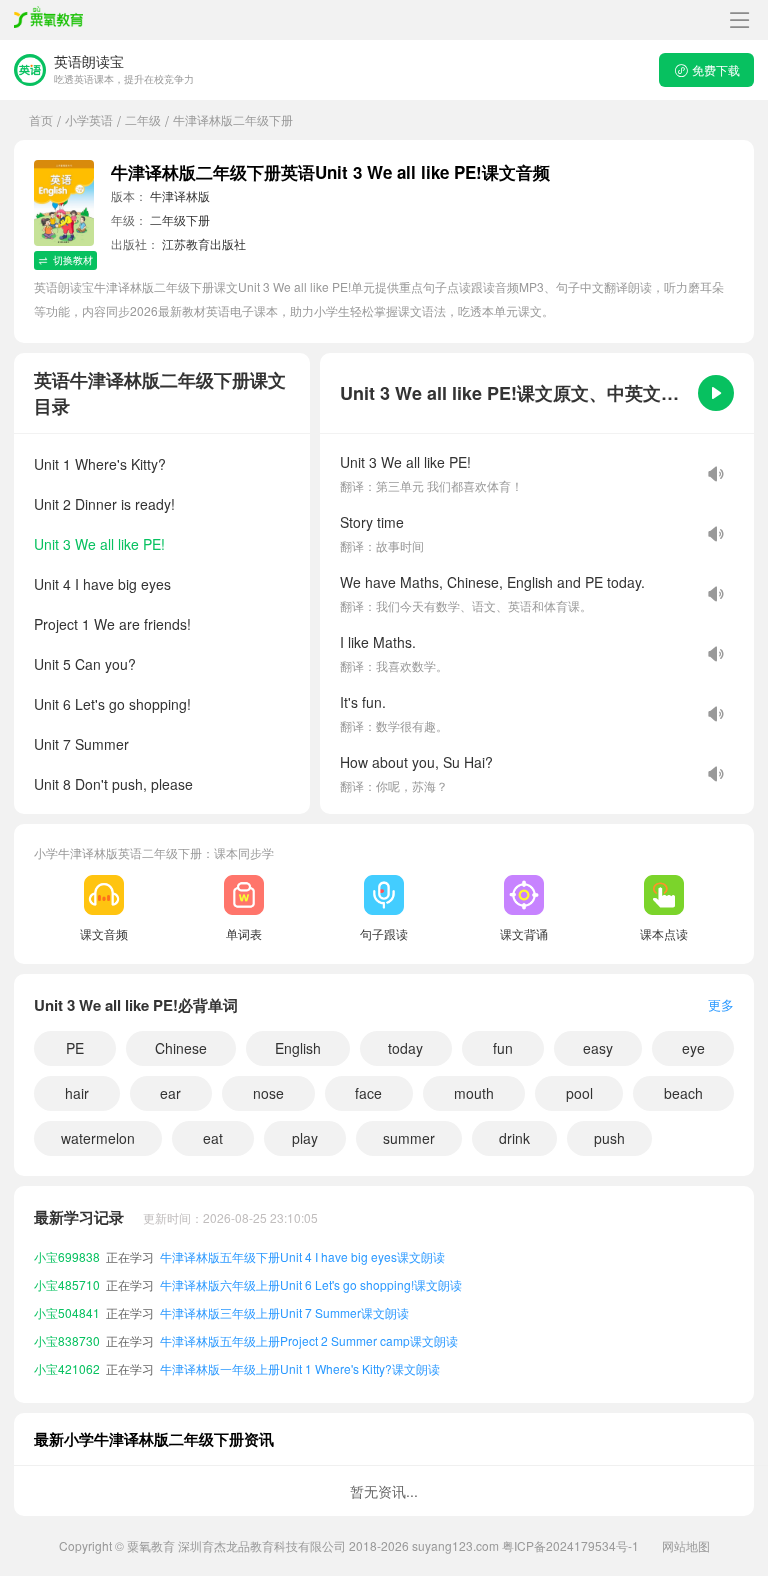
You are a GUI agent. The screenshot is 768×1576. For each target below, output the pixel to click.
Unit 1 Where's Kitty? (100, 464)
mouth (474, 1093)
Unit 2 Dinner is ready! (104, 504)
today (405, 1048)
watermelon (98, 1138)
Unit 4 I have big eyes (102, 584)
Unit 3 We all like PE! (99, 544)
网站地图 (686, 1545)
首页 (41, 119)
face (368, 1093)
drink (514, 1138)
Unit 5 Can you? (85, 664)
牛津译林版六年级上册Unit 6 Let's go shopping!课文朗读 (311, 1276)
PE (75, 1048)
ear (170, 1093)
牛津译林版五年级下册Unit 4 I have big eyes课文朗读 (302, 1248)
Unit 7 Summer (81, 744)
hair (77, 1093)
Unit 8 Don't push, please (113, 784)
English (298, 1048)
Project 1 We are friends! (112, 624)
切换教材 (73, 260)
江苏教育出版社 (204, 243)
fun (503, 1048)
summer (409, 1138)
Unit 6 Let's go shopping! (112, 704)
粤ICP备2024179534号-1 (570, 1545)
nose (268, 1093)
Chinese (181, 1048)
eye (693, 1048)
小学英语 (89, 119)
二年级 (143, 119)
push (609, 1138)
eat (213, 1138)
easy (598, 1048)
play (305, 1138)
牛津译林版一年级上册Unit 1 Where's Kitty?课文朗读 (300, 1360)
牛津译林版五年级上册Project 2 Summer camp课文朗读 (309, 1332)
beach (683, 1093)
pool (579, 1093)
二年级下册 (180, 219)
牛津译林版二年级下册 (233, 119)
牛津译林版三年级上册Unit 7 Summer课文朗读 (284, 1304)
